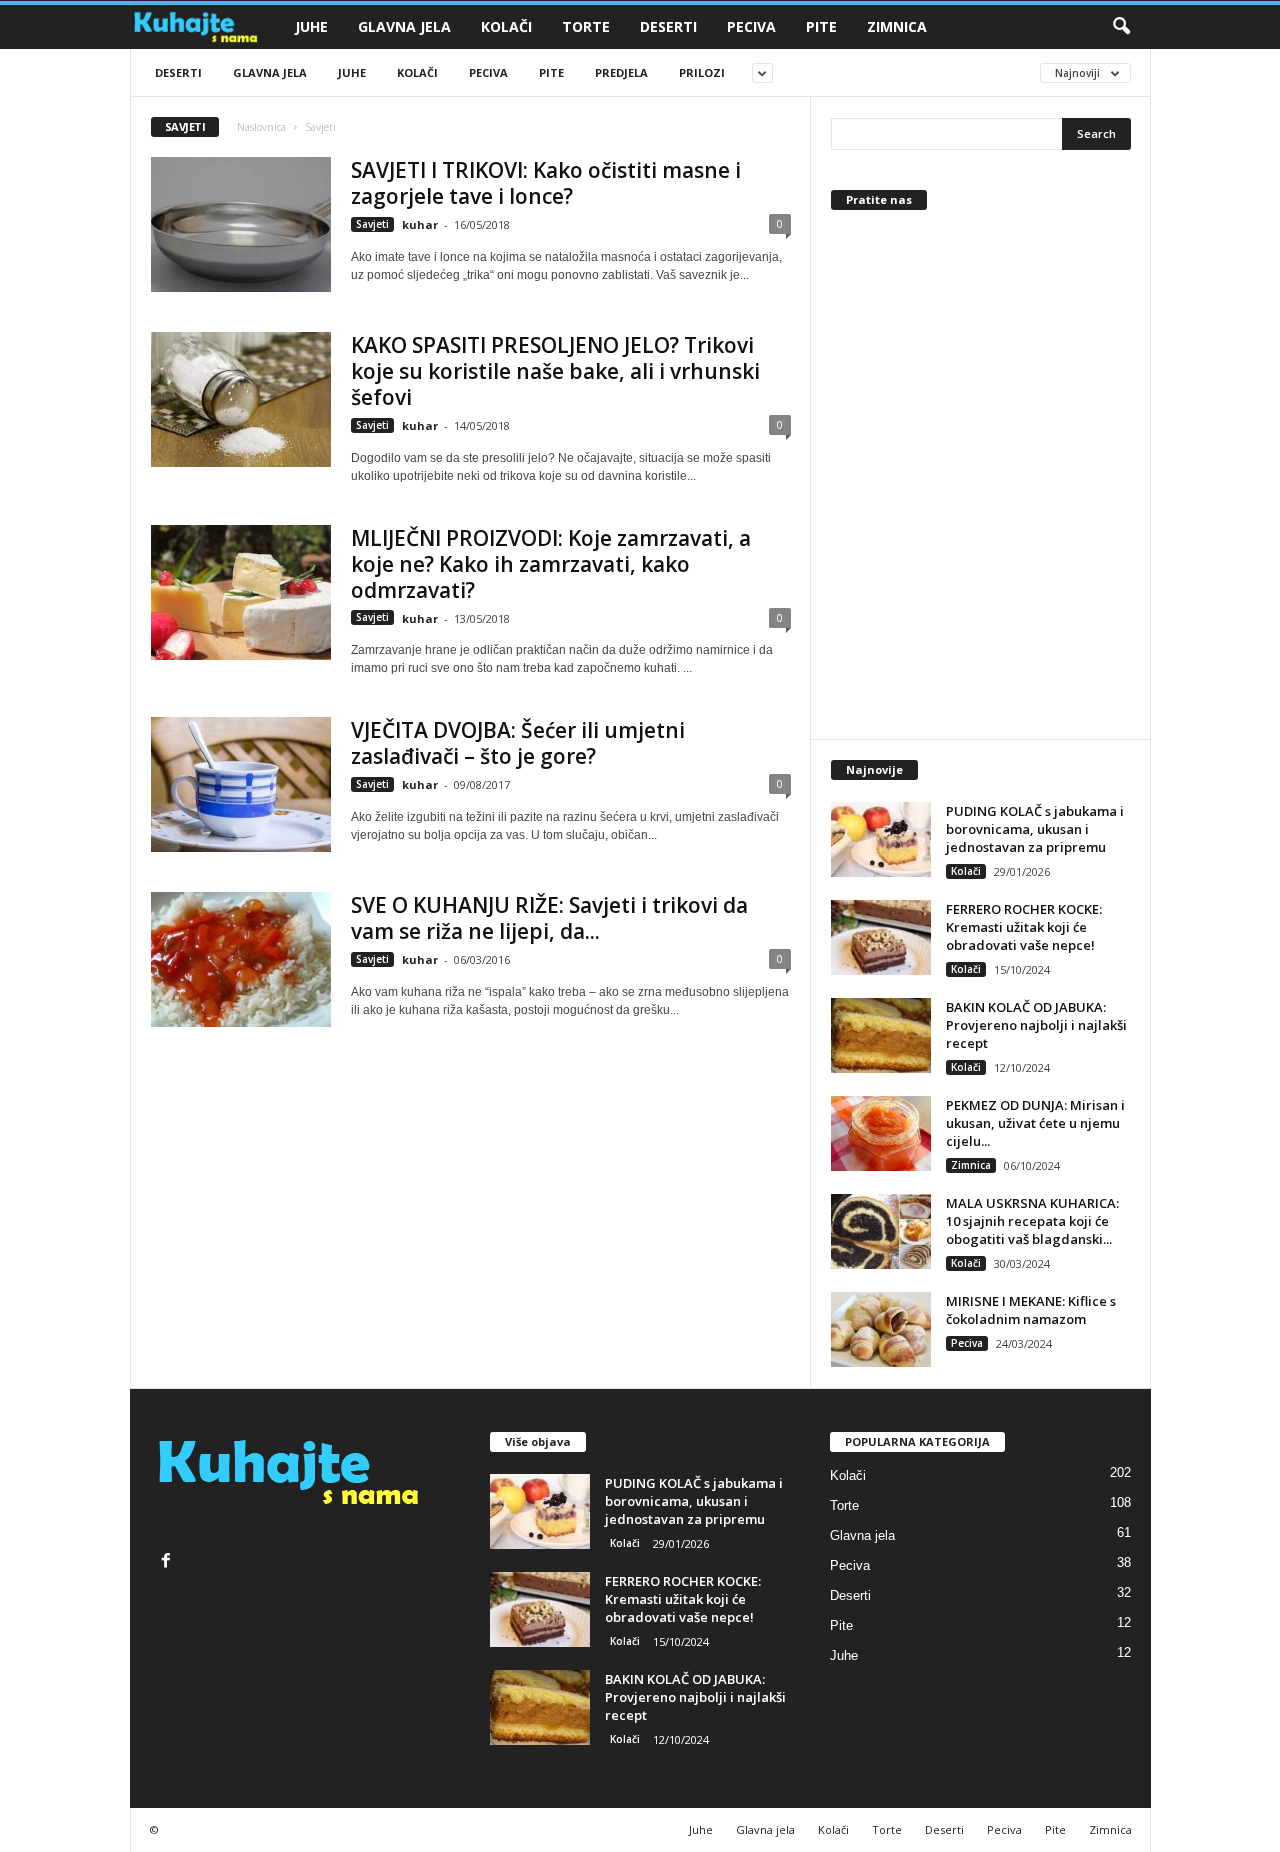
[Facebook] (168, 1562)
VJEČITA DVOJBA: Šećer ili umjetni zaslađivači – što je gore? (518, 743)
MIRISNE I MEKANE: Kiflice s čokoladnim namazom (1031, 1310)
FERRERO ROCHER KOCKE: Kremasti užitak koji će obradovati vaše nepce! (1024, 927)
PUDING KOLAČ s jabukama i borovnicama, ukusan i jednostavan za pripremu (1035, 829)
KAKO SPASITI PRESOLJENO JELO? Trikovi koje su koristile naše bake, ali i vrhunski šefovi (555, 371)
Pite (821, 26)
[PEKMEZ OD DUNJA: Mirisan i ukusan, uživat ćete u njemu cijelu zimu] (881, 1133)
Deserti (668, 26)
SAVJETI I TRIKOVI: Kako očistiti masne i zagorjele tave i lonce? (546, 183)
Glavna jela (404, 26)
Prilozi (702, 72)
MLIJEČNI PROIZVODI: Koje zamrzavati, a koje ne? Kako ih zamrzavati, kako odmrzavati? (551, 564)
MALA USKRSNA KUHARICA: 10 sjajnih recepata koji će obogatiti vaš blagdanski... (1032, 1221)
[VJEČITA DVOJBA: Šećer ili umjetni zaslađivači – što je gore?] (241, 784)
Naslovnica (261, 127)
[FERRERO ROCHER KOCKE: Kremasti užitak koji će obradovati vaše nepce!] (881, 937)
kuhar (420, 224)
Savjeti (372, 224)
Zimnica (897, 26)
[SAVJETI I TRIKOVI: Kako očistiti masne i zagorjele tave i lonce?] (241, 224)
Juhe (311, 26)
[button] (1121, 27)
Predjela (621, 72)
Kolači (506, 26)
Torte (586, 26)
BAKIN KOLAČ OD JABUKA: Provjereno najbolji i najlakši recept (1036, 1025)
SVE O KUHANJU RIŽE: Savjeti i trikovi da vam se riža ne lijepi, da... (549, 918)
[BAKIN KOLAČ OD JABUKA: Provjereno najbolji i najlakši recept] (881, 1035)
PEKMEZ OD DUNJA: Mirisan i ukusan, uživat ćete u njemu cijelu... (1035, 1123)
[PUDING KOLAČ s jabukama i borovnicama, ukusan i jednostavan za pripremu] (881, 839)
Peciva (751, 26)
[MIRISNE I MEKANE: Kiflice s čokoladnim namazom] (881, 1329)
